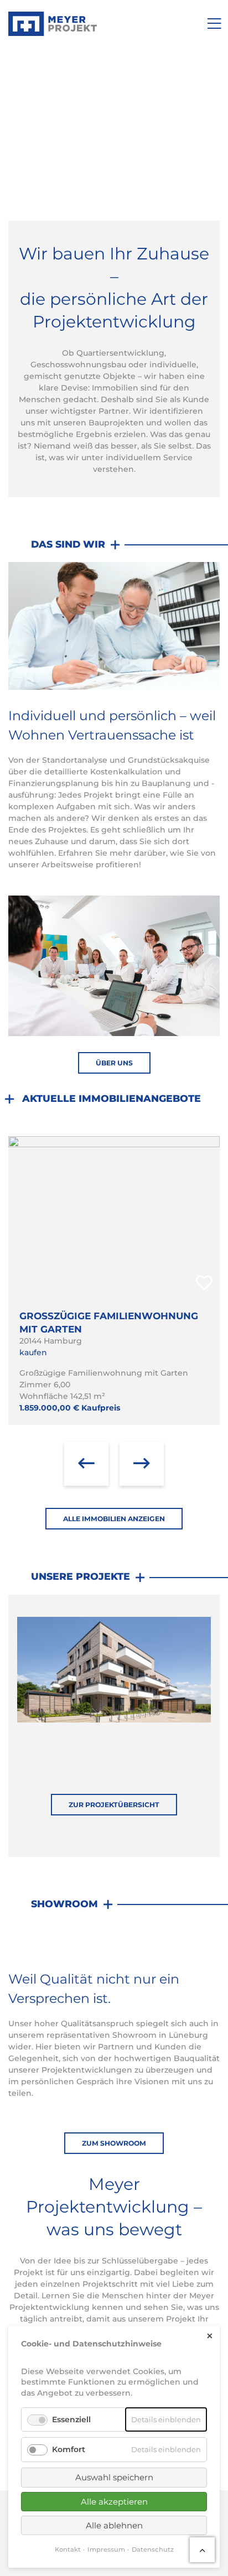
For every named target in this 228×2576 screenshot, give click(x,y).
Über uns (114, 1063)
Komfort (69, 2449)
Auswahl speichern (114, 2477)
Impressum (106, 2549)
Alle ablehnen (114, 2525)
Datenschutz (153, 2549)
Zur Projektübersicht (114, 1805)
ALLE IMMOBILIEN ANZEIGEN (114, 1519)
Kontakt (68, 2549)
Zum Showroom (114, 2143)
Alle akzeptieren (114, 2502)
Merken (204, 1283)
